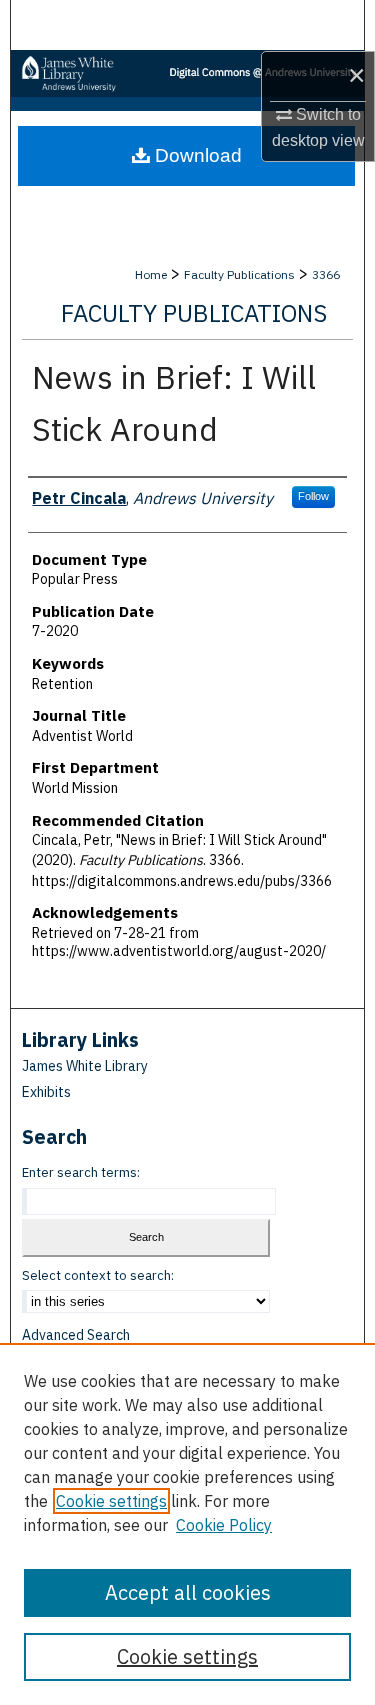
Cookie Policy (224, 1525)
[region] (187, 1524)
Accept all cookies (188, 1592)
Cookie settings (111, 1501)
